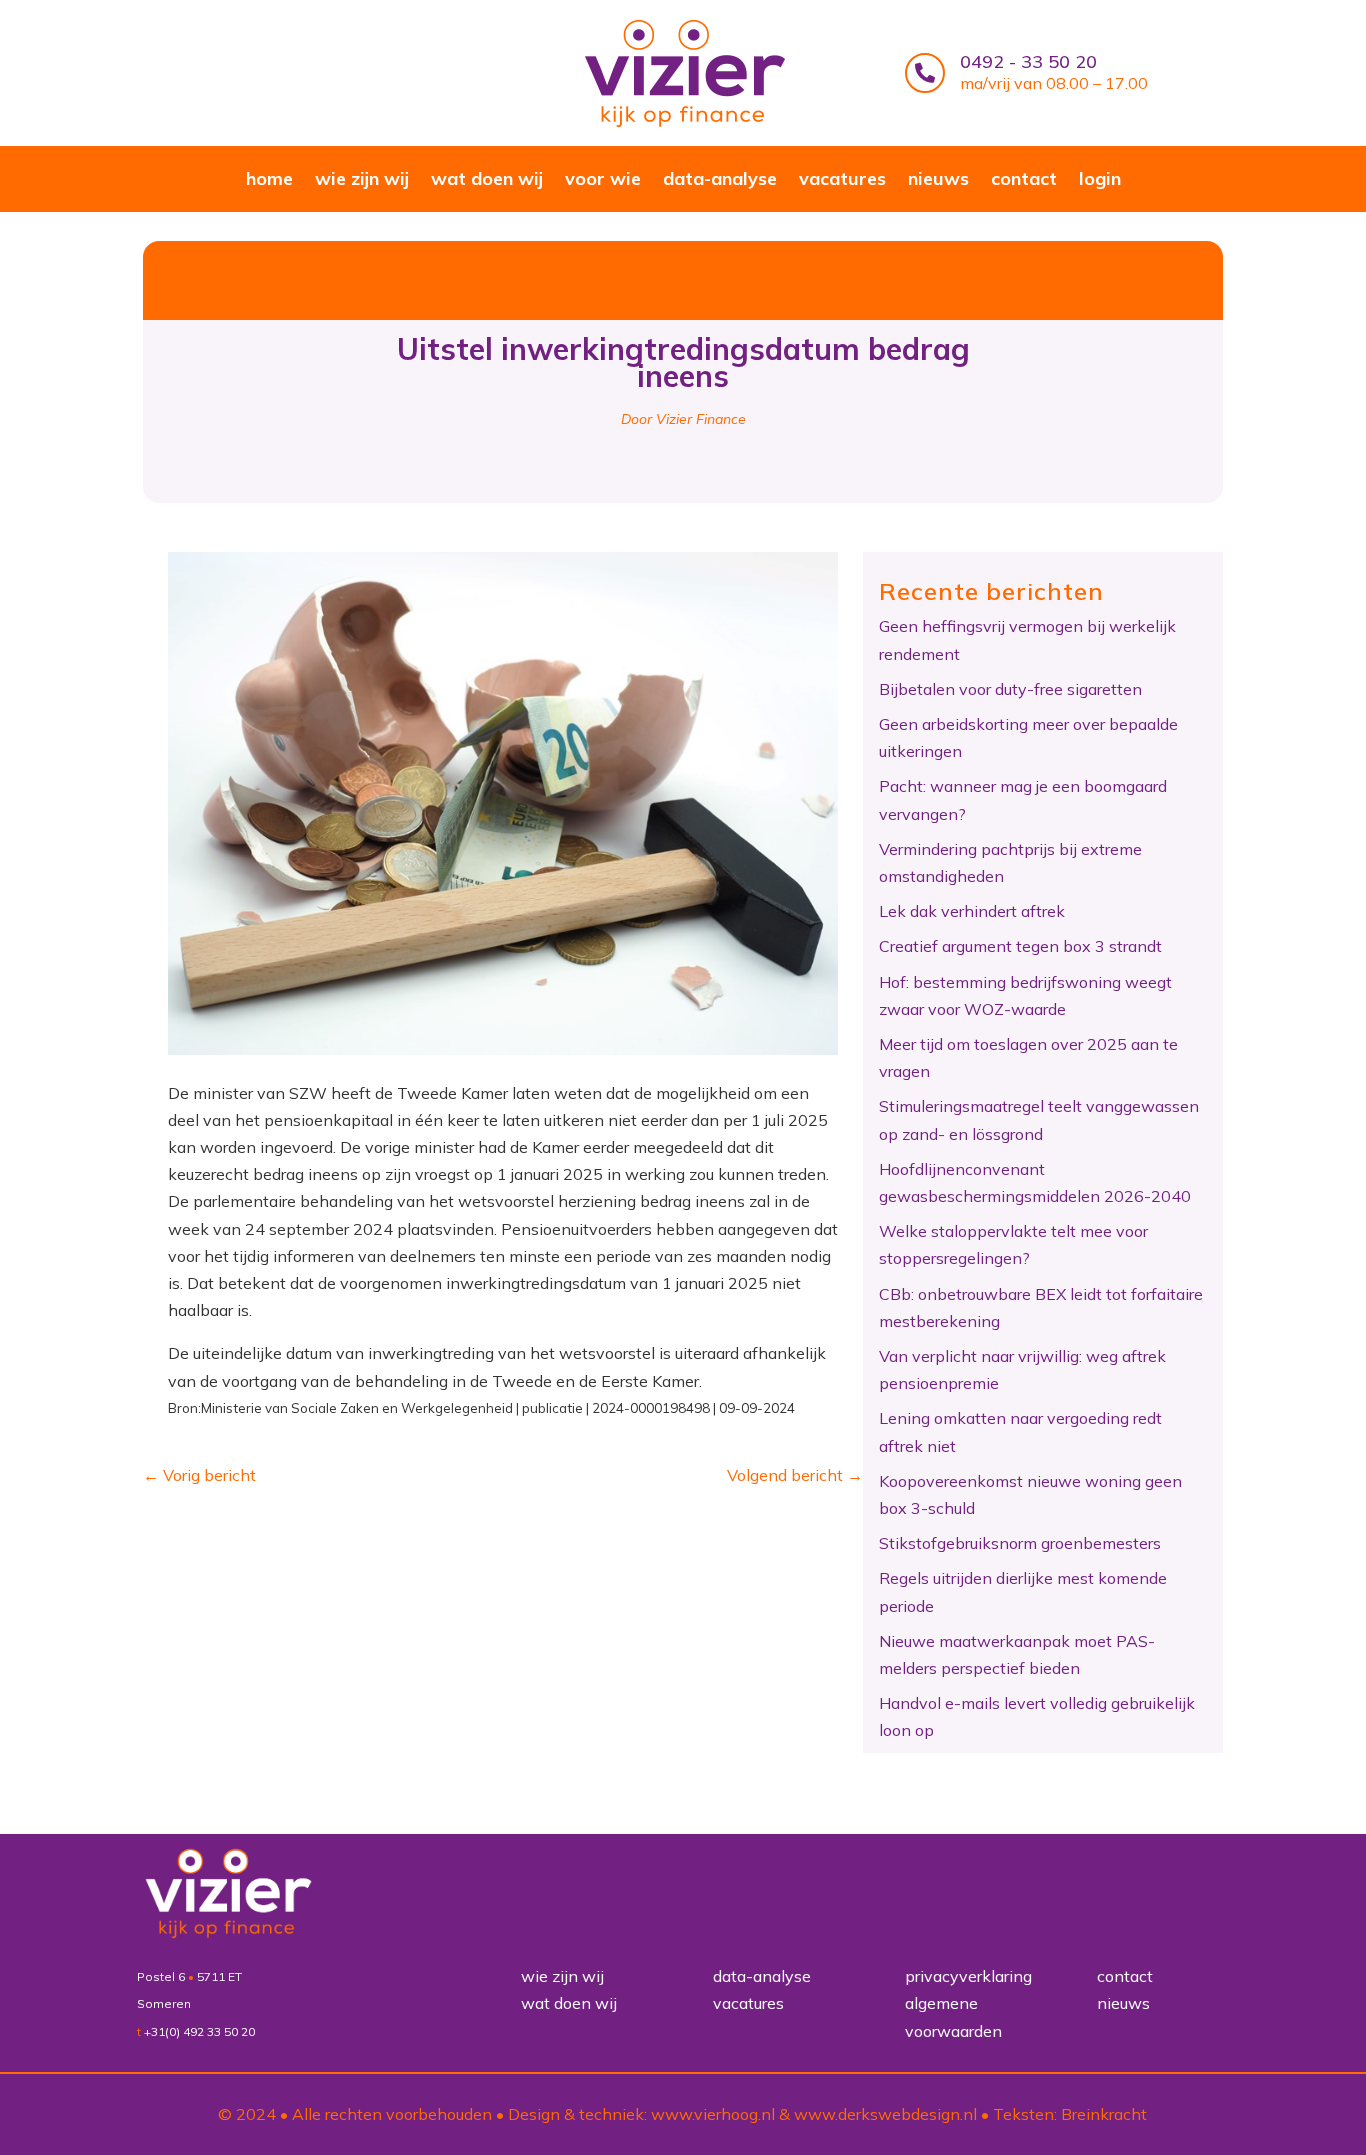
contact (1024, 181)
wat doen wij (487, 181)
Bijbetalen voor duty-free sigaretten (1010, 689)
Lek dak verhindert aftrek (972, 911)
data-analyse (720, 181)
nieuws (938, 181)
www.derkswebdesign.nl (885, 2114)
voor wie (603, 181)
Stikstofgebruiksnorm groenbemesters (1020, 1543)
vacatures (842, 181)
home (269, 181)
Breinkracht (1104, 2114)
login (1100, 181)
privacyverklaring (968, 1976)
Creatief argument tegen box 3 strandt (1020, 946)
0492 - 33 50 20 (1028, 61)
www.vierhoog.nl (713, 2114)
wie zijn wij (362, 181)
